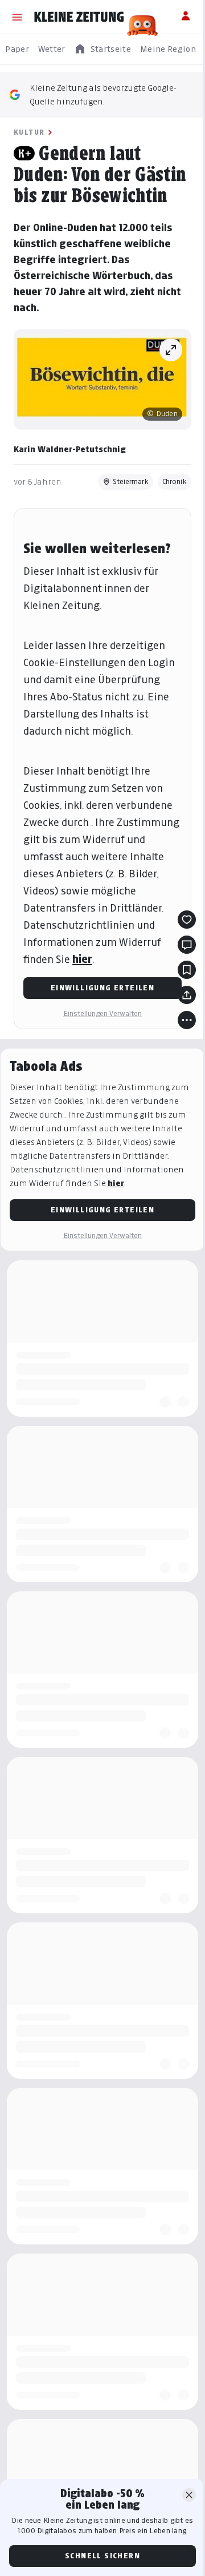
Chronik (175, 481)
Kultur (29, 132)
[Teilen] (187, 995)
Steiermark (131, 481)
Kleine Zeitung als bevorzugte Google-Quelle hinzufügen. (103, 94)
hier (82, 959)
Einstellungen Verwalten (102, 1013)
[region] (102, 49)
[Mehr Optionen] (187, 1020)
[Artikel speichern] (187, 970)
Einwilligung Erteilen (102, 988)
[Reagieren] (187, 920)
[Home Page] (79, 17)
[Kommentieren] (187, 945)
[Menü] (17, 17)
